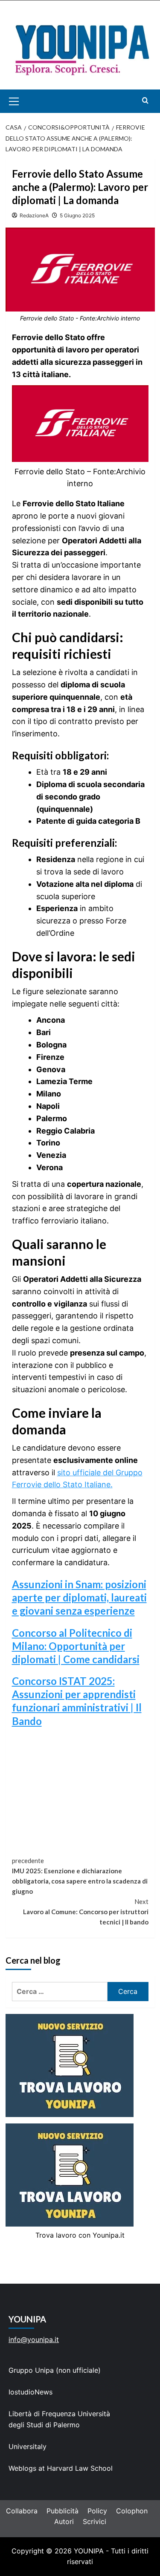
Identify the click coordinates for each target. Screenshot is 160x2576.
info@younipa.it (34, 2339)
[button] (24, 101)
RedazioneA (34, 215)
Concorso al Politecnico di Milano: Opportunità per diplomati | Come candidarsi (76, 1646)
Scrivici (95, 2521)
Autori (64, 2521)
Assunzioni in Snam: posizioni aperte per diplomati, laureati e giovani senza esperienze (79, 1597)
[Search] (145, 100)
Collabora (22, 2511)
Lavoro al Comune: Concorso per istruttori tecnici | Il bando (86, 1912)
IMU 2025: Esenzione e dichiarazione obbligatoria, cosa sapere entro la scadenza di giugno (80, 1876)
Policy (97, 2511)
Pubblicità (63, 2511)
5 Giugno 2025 (77, 215)
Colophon (132, 2511)
